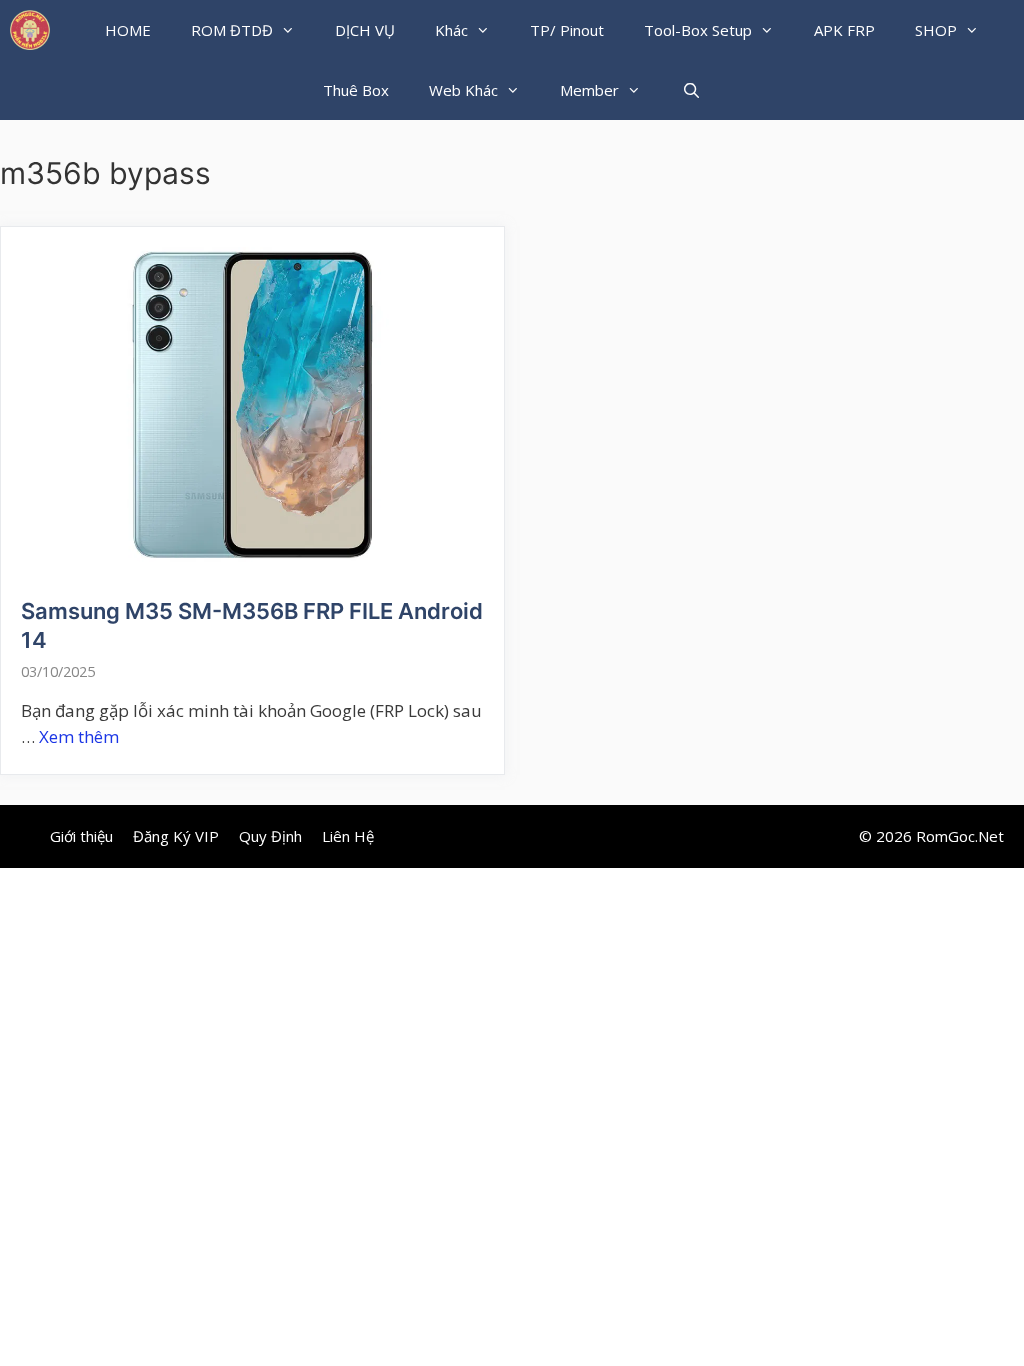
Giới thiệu (81, 836)
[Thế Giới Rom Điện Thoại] (30, 30)
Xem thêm (79, 736)
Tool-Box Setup (698, 30)
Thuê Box (356, 90)
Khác (451, 30)
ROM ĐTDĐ (232, 30)
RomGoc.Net (960, 836)
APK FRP (844, 30)
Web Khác (463, 90)
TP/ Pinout (567, 30)
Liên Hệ (348, 836)
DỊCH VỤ (365, 30)
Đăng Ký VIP (176, 836)
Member (589, 90)
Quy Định (270, 836)
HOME (128, 30)
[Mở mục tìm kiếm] (690, 90)
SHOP (936, 30)
